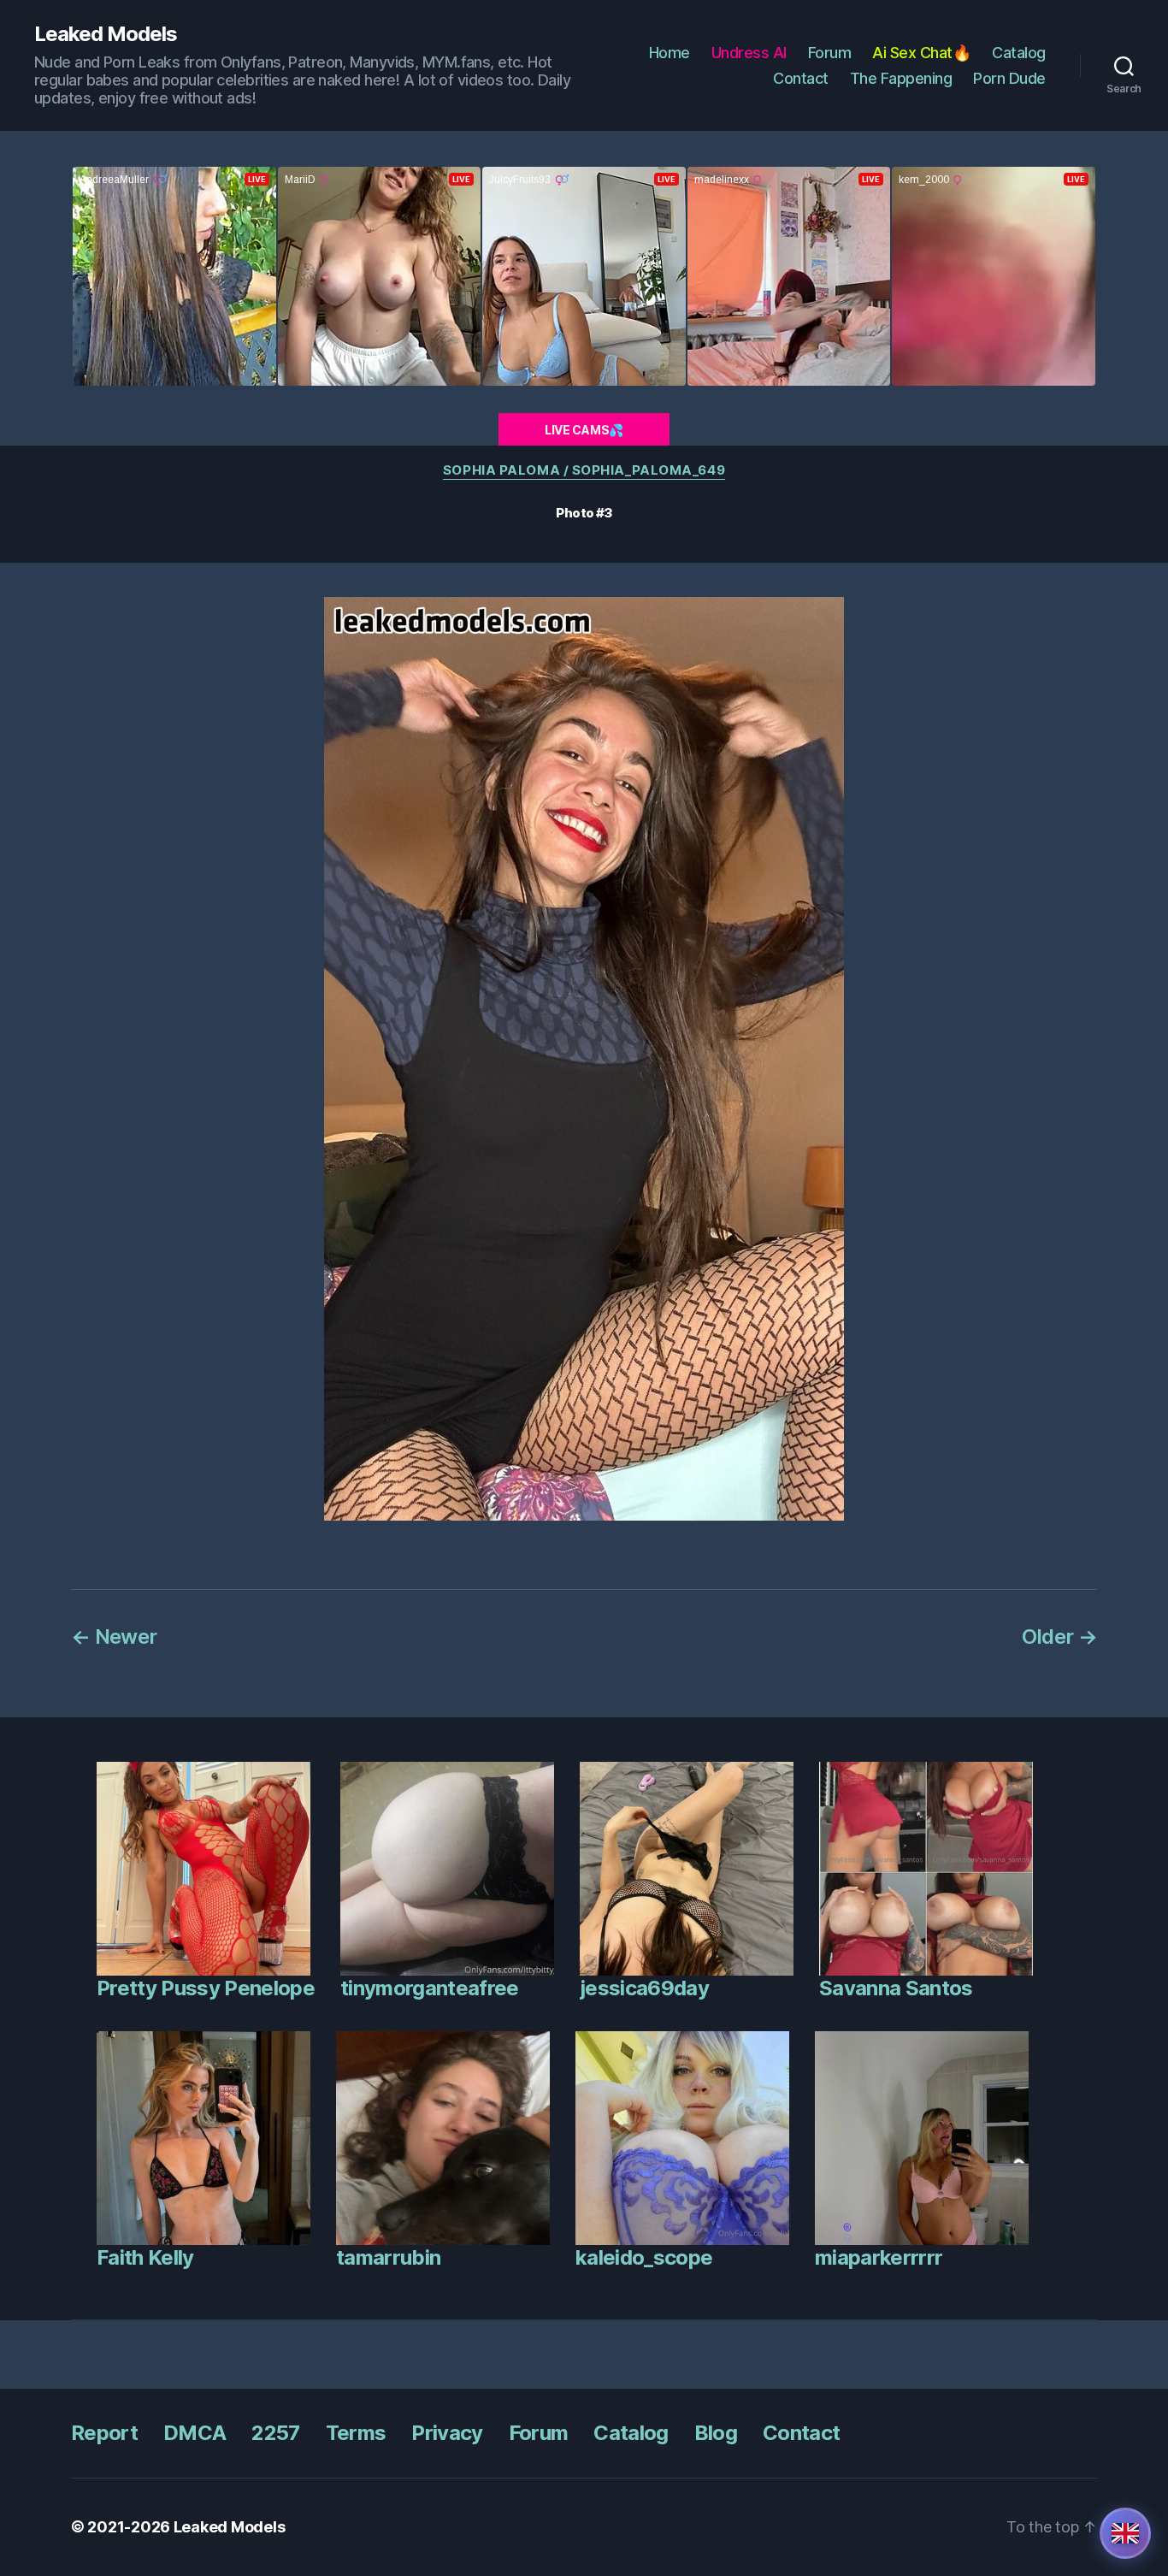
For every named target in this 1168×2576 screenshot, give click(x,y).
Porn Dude (1009, 78)
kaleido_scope (644, 2257)
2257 (275, 2433)
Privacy (447, 2433)
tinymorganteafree (430, 1988)
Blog (716, 2433)
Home (670, 53)
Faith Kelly (145, 2257)
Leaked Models (106, 34)
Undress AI (749, 53)
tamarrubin (388, 2257)
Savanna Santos (896, 1988)
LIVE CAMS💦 (584, 430)
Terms (356, 2433)
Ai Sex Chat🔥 (921, 53)
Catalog (1019, 53)
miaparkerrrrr (879, 2257)
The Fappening (901, 78)
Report (104, 2433)
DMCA (195, 2433)
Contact (801, 78)
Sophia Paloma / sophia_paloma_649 (584, 470)
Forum (830, 53)
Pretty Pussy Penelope (206, 1988)
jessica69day (644, 1988)
